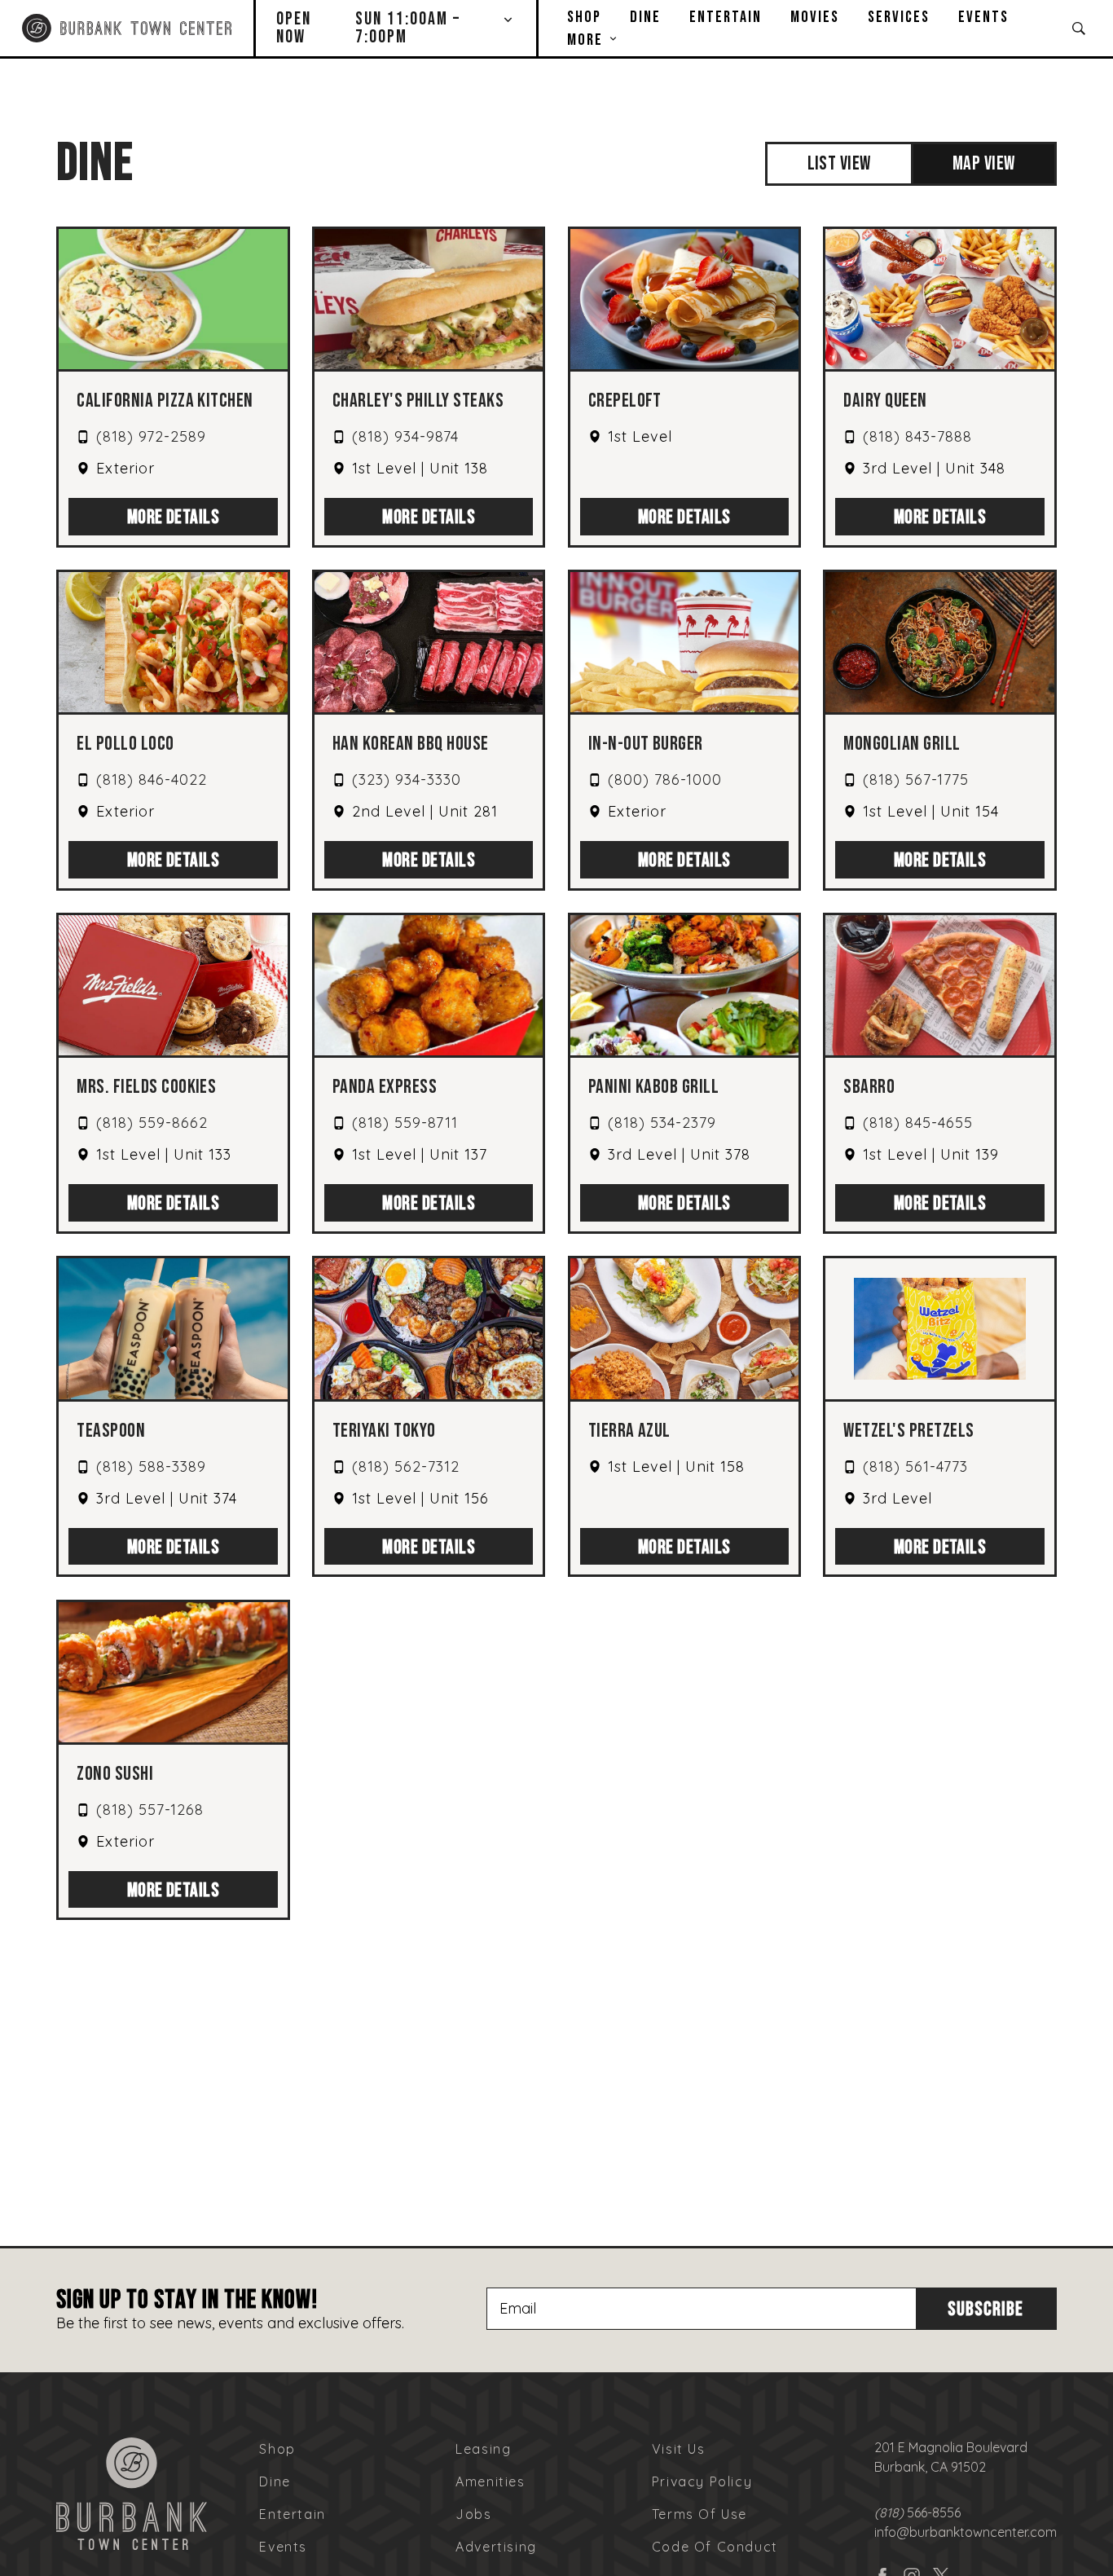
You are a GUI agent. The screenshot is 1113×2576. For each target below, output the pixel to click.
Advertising (496, 2547)
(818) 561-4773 (915, 1466)
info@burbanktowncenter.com (966, 2532)
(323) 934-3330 (407, 779)
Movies (815, 17)
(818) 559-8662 (152, 1123)
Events (983, 17)
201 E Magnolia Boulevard (951, 2447)
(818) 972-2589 (151, 436)
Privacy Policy (702, 2481)
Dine (645, 17)
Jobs (473, 2514)
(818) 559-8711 (405, 1123)
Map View (984, 163)
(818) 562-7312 (406, 1466)
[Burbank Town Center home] (126, 28)
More (585, 40)
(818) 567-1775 (916, 779)
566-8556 (917, 2512)
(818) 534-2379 (662, 1123)
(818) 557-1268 (150, 1810)
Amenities (490, 2481)
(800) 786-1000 (665, 779)
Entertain (726, 17)
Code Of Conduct (715, 2547)
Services (899, 17)
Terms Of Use (699, 2514)
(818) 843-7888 (917, 436)
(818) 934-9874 (405, 436)
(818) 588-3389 (151, 1466)
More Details (174, 517)
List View (839, 163)
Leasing (483, 2449)
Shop (584, 17)
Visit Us (679, 2449)
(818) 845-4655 (918, 1123)
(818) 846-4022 (152, 779)
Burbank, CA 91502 (930, 2467)
